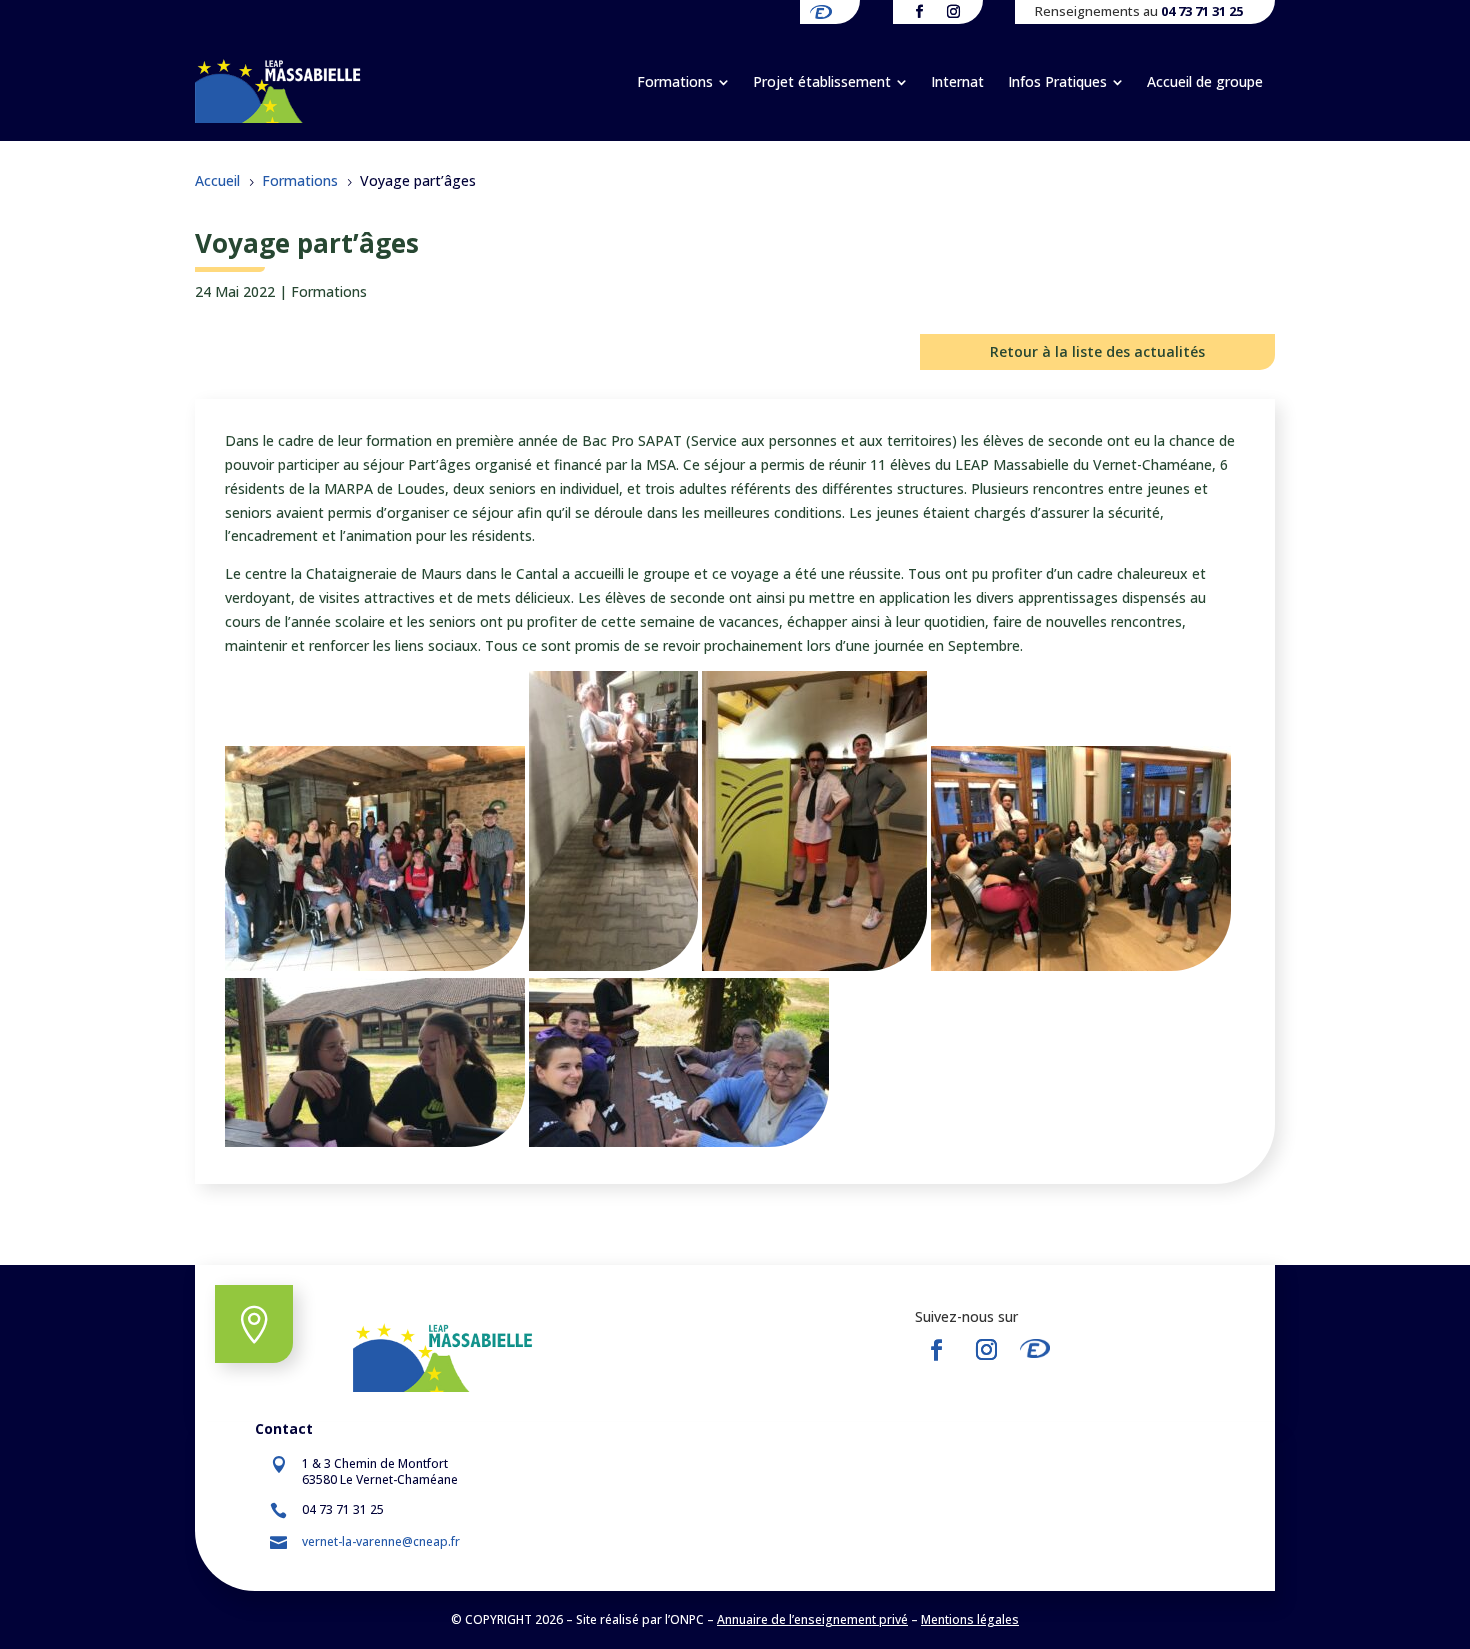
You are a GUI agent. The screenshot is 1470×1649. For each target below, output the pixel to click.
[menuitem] (683, 82)
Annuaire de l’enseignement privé (812, 1619)
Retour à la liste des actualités (1097, 351)
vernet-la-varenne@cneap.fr (381, 1541)
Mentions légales (970, 1619)
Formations (329, 291)
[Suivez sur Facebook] (936, 1350)
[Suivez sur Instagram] (986, 1350)
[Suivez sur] (1041, 1350)
